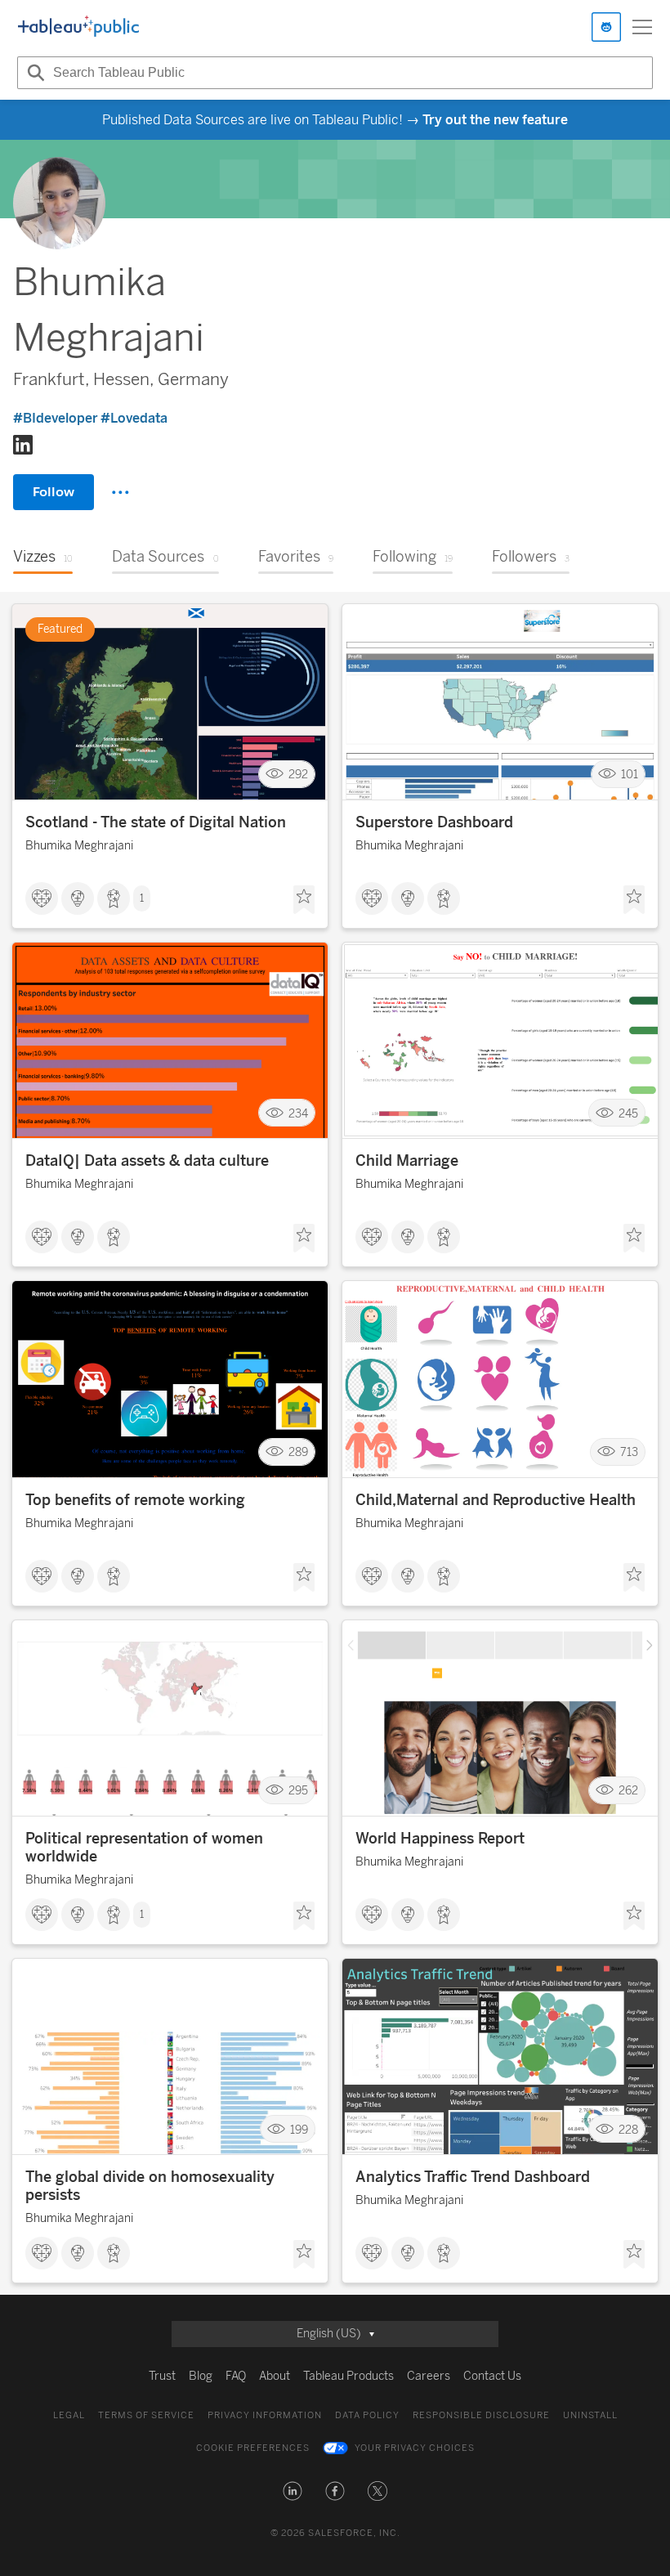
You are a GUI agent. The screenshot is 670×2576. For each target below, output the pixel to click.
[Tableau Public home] (78, 27)
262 (628, 1791)
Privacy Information (265, 2415)
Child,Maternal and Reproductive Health (496, 1500)
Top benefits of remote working (135, 1500)
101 (630, 775)
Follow (54, 492)
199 (299, 2129)
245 (628, 1113)
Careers (429, 2376)
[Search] (33, 73)
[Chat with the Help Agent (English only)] (606, 27)
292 (298, 775)
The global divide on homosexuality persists (150, 2186)
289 (298, 1452)
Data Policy (367, 2415)
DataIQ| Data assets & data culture (147, 1161)
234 (298, 1113)
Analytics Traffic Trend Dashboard (473, 2177)
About (275, 2376)
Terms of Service (146, 2415)
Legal (69, 2415)
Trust (162, 2376)
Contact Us (492, 2376)
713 (629, 1452)
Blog (201, 2376)
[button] (293, 2491)
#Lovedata (134, 418)
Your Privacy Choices (415, 2448)
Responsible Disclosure (481, 2415)
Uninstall (590, 2415)
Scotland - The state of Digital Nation (156, 822)
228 (628, 2129)
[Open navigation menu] (642, 27)
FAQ (236, 2376)
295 (298, 1791)
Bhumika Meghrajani (79, 846)
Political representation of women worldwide (144, 1848)
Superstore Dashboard (434, 822)
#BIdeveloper (56, 418)
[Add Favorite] (304, 900)
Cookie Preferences (253, 2448)
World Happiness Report (440, 1839)
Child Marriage (407, 1161)
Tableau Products (348, 2376)
